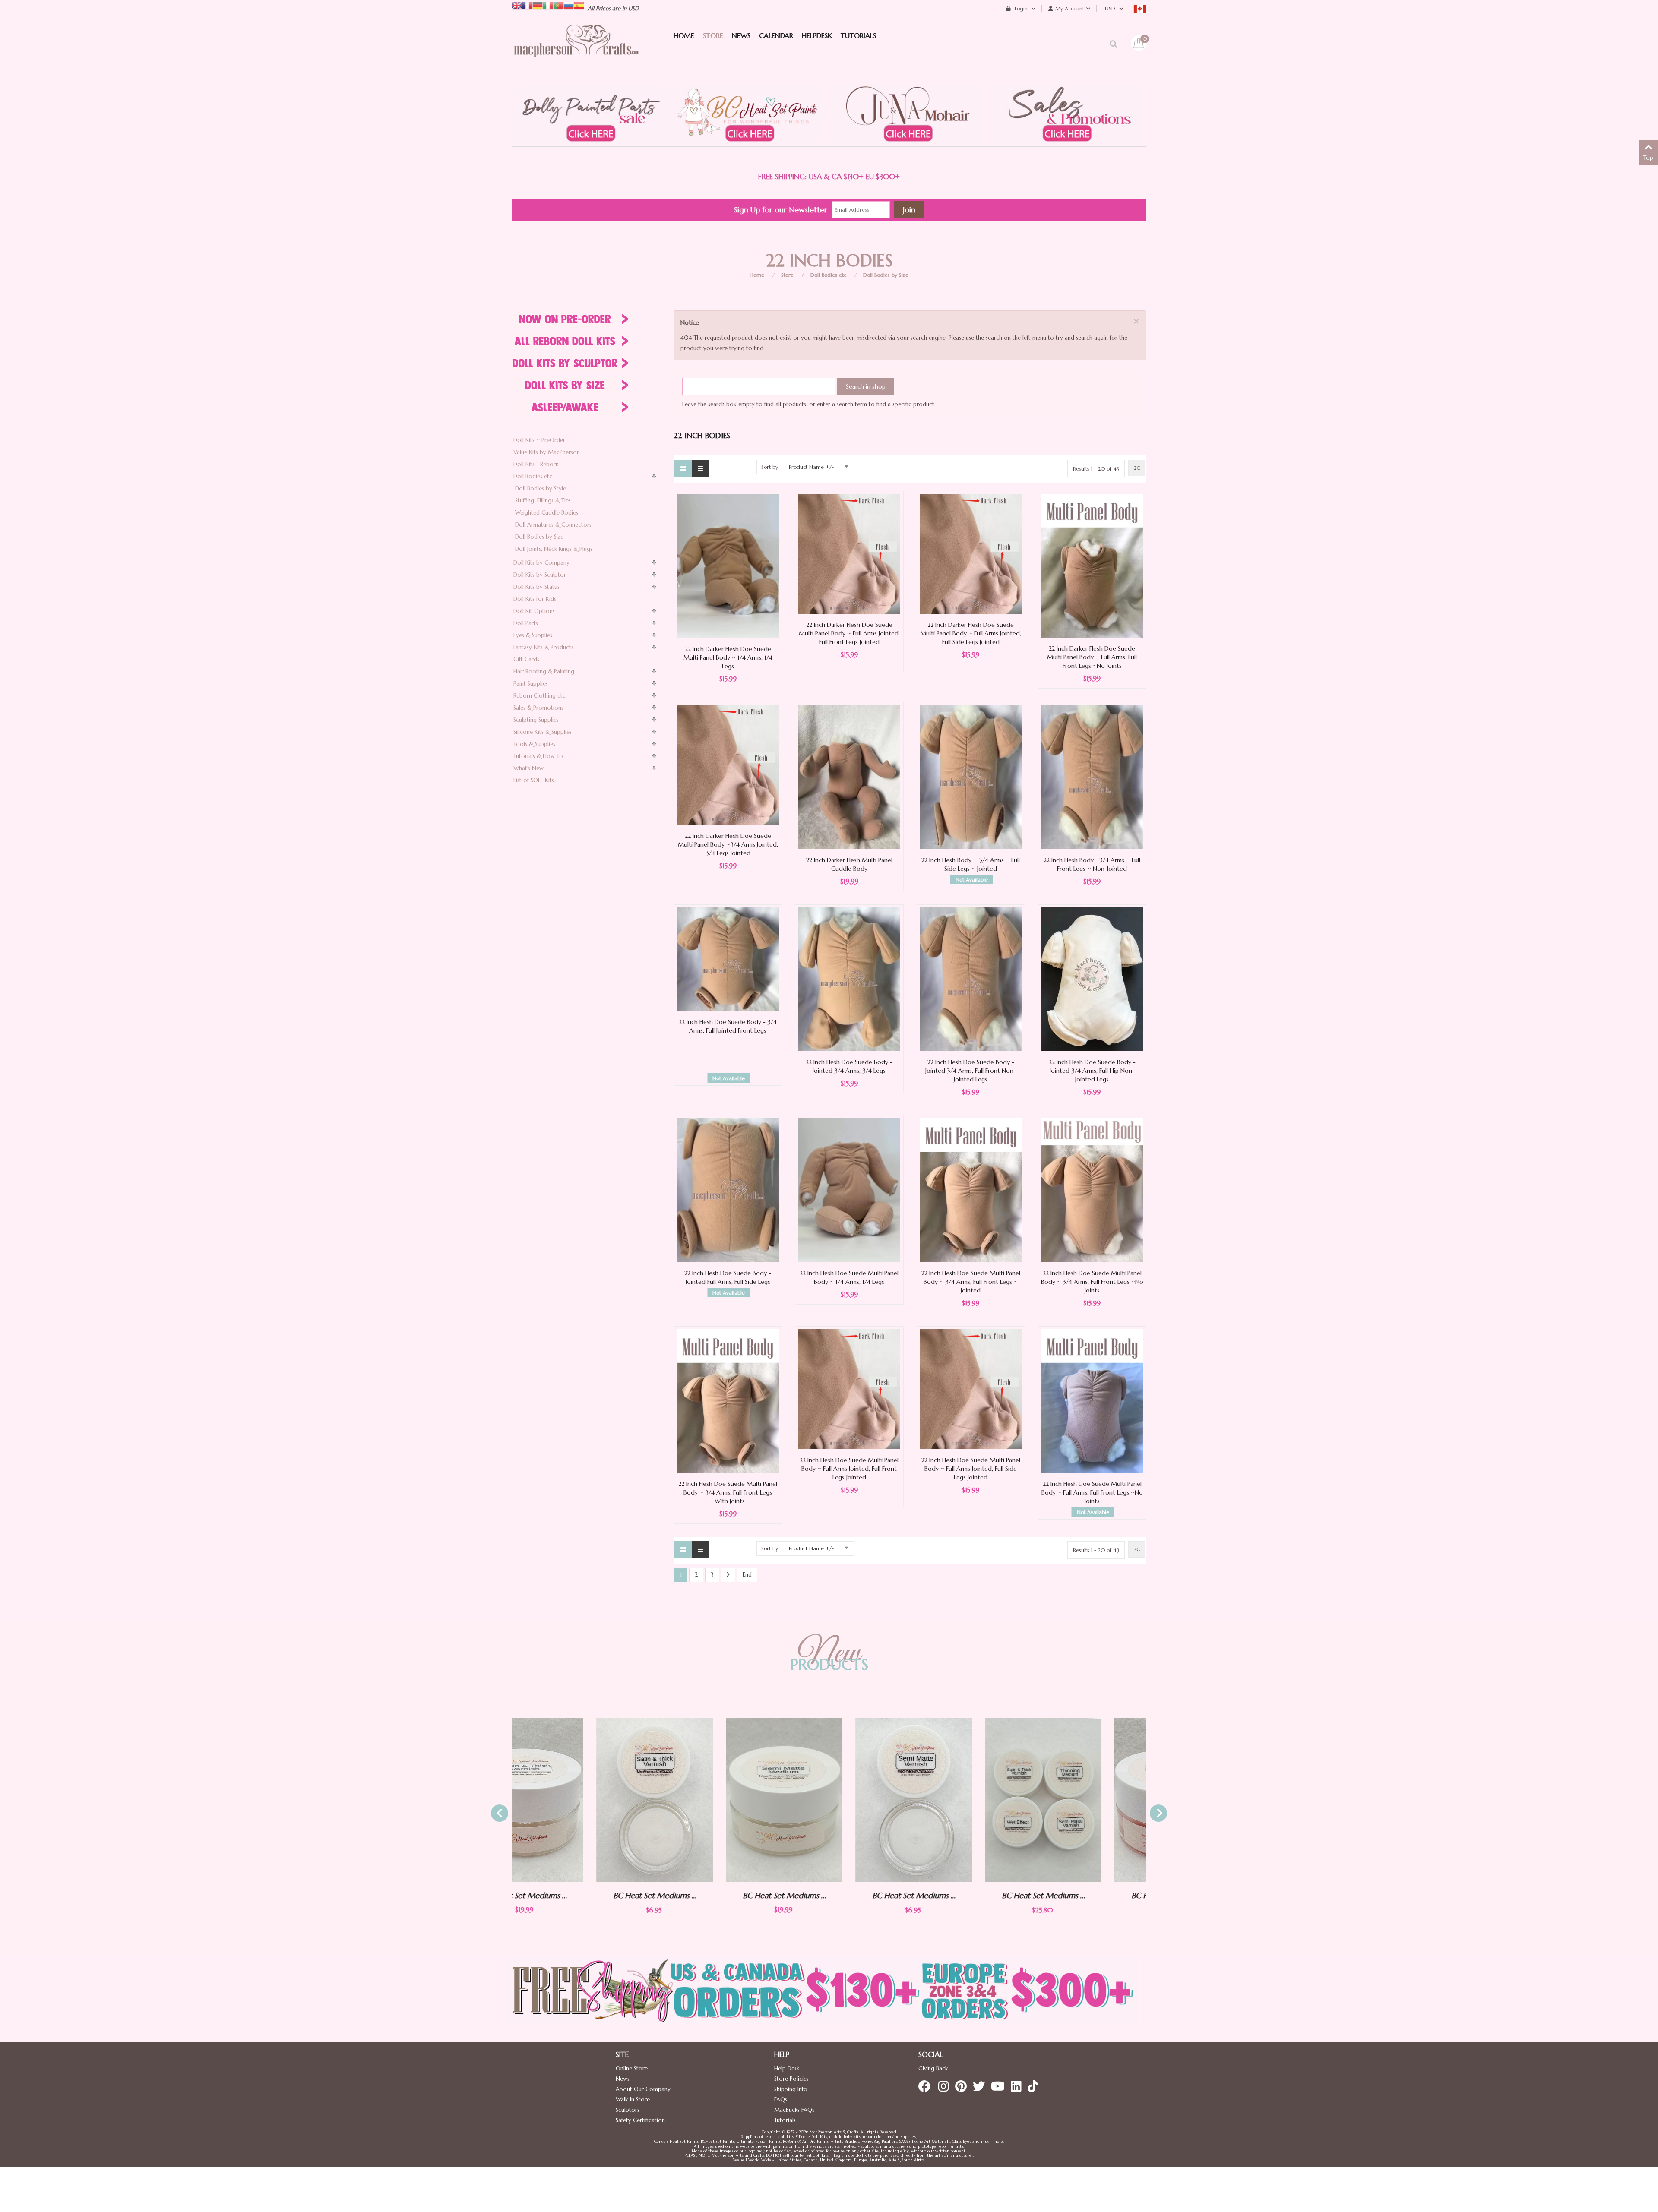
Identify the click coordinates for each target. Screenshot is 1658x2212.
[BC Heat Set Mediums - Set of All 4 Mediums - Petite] (856, 1800)
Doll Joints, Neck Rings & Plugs (554, 549)
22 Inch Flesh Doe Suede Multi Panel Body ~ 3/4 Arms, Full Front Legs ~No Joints (1092, 1282)
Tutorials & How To (538, 756)
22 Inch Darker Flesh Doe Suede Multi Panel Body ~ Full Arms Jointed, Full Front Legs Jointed (849, 633)
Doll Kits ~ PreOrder (539, 440)
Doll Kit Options (534, 611)
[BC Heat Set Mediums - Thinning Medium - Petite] (1115, 1800)
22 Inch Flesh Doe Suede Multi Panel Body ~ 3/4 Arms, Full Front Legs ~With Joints (728, 1492)
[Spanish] (579, 5)
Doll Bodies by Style (541, 488)
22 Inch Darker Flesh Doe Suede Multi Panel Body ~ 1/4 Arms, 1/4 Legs (728, 657)
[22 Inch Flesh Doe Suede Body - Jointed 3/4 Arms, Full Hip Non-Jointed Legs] (1092, 979)
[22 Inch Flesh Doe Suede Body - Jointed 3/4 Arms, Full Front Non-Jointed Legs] (971, 978)
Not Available (972, 880)
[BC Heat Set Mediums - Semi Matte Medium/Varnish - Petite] (727, 1800)
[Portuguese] (558, 5)
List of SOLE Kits (534, 780)
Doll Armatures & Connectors (553, 525)
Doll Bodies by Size (886, 275)
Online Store (632, 2068)
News (623, 2079)
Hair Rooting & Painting (544, 671)
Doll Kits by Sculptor (540, 575)
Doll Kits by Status (536, 587)
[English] (517, 5)
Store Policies (791, 2079)
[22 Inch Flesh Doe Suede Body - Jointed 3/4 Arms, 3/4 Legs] (849, 978)
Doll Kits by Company (541, 563)
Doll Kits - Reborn (536, 464)
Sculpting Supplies (536, 720)
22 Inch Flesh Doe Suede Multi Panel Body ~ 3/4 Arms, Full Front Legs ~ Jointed (971, 1282)
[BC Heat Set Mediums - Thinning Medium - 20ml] (986, 1800)
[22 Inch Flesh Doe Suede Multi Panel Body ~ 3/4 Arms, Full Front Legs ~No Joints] (1092, 1190)
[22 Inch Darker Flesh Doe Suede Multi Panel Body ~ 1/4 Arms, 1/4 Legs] (728, 565)
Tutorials (785, 2120)
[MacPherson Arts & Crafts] (576, 50)
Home (757, 275)
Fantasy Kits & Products (543, 647)
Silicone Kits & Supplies (543, 732)
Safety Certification (640, 2120)
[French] (527, 5)
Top (1648, 158)
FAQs (781, 2100)
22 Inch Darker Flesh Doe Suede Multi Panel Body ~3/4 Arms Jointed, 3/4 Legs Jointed (728, 844)
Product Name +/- (811, 467)
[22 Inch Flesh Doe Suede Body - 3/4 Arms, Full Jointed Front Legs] (728, 959)
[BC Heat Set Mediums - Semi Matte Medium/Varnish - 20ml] (597, 1800)
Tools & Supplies (534, 744)
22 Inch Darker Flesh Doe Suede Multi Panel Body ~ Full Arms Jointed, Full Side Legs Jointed (971, 633)
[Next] (728, 1575)
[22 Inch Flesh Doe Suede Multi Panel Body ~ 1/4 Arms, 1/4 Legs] (849, 1190)
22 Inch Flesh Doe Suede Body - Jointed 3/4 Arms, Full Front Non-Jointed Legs (971, 1071)
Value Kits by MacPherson (547, 452)
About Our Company (643, 2089)
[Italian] (548, 5)
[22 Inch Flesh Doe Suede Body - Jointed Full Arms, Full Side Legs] (728, 1190)
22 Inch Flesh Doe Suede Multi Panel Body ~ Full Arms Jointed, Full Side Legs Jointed (971, 1469)
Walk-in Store (633, 2100)
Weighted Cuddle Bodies (547, 513)
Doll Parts (526, 623)
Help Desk (787, 2068)
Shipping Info (791, 2089)
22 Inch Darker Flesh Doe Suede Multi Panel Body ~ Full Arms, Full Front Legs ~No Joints (1092, 657)
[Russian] (569, 5)
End (747, 1575)
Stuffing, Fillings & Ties (543, 501)
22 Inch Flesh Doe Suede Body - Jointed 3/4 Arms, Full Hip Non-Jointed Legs (1092, 1071)
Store (787, 275)
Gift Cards (526, 659)
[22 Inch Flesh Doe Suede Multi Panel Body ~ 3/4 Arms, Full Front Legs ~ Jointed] (971, 1190)
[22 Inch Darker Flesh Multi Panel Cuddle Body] (849, 776)
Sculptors (628, 2110)
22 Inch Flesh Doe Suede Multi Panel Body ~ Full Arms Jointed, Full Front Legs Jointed (849, 1469)
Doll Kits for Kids (535, 599)
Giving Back (933, 2068)
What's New (528, 768)
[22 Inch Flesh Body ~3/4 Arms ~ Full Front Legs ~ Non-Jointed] (1092, 776)
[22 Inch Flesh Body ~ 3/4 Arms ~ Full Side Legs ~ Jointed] (971, 776)
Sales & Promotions (538, 708)
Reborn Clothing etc (539, 696)
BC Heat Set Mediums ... (597, 1895)
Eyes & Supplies (533, 635)
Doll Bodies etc (828, 275)
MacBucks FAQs (794, 2110)
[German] (538, 5)
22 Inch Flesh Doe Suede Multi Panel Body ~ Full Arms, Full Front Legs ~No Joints (1092, 1492)
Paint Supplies (531, 684)
